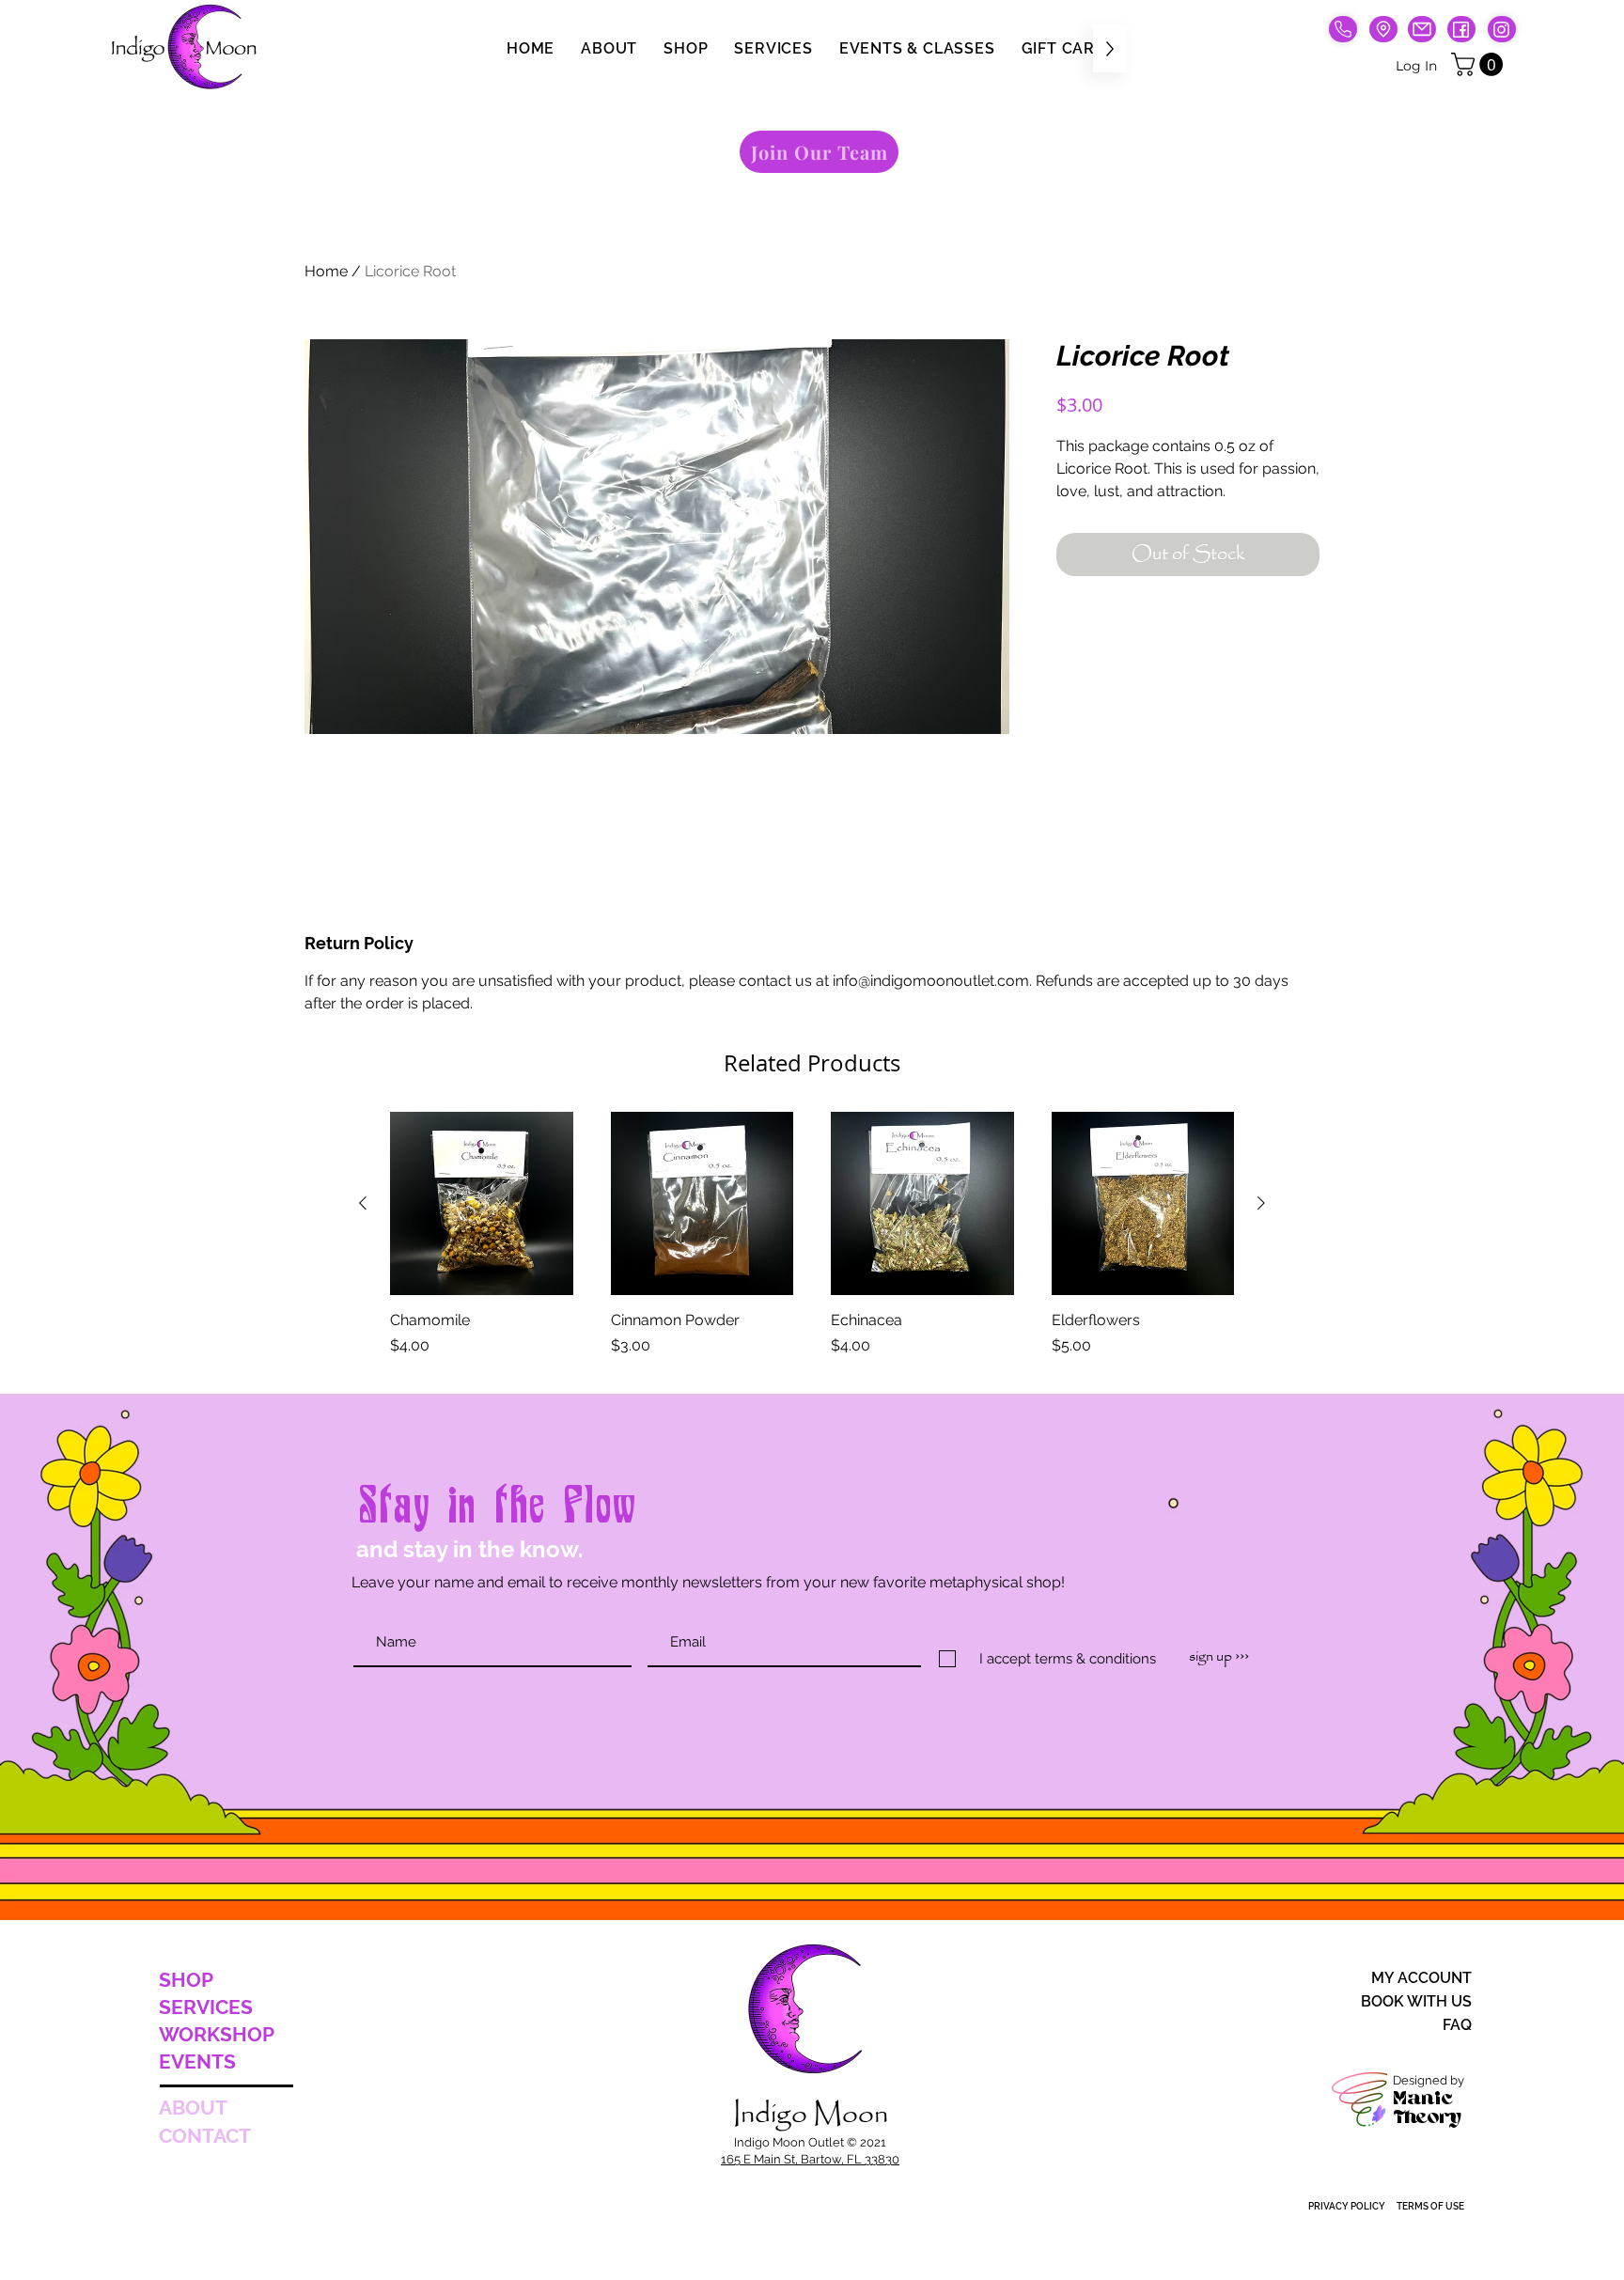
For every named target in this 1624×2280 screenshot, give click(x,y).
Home (326, 271)
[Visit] (1383, 29)
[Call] (1343, 29)
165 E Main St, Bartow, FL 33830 (810, 2159)
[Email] (1422, 29)
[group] (812, 1245)
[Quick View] (482, 1203)
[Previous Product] (363, 1203)
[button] (1480, 64)
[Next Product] (1261, 1203)
